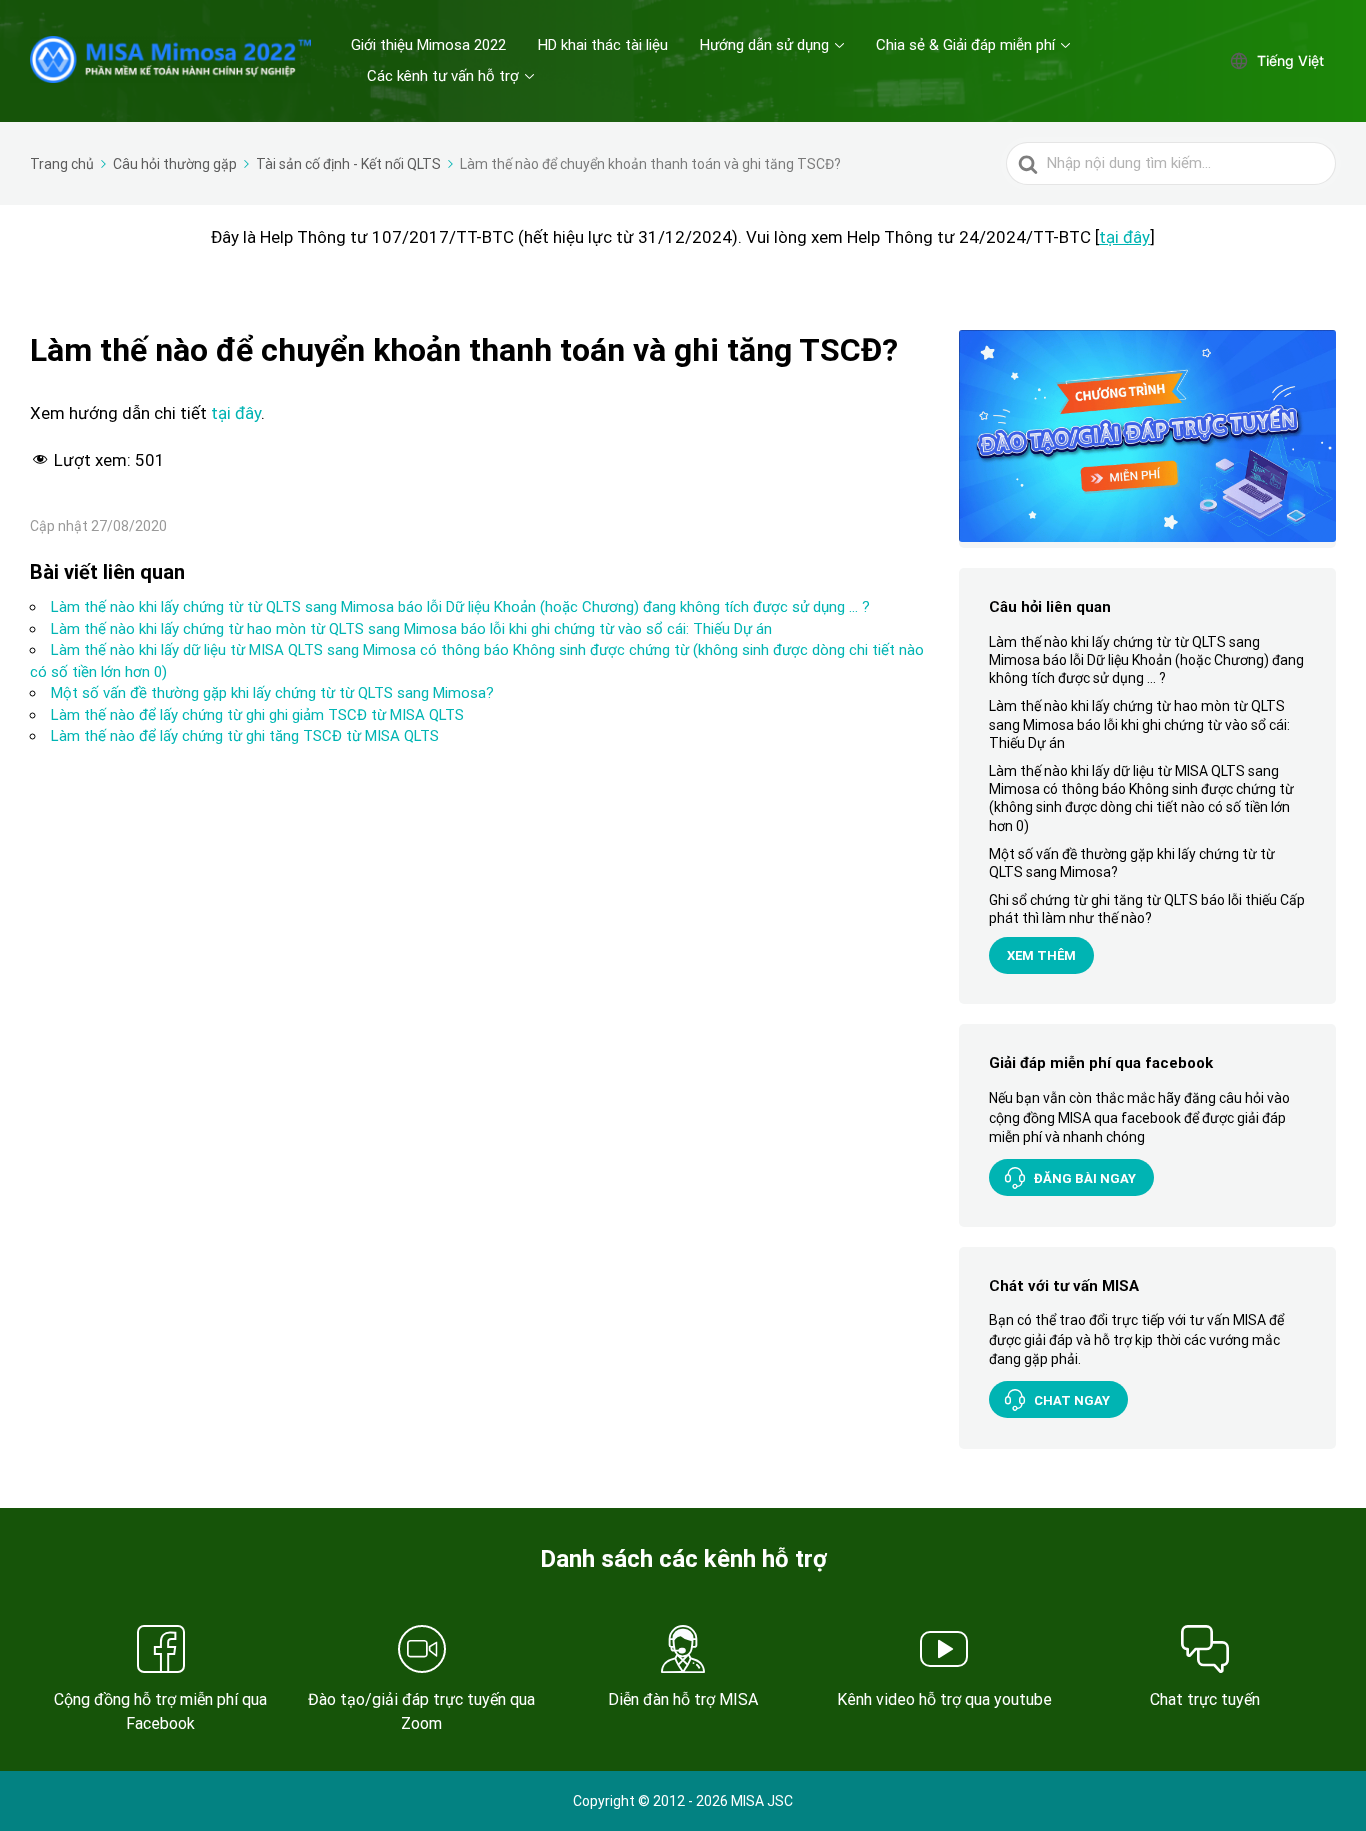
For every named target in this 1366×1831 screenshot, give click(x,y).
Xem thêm (1041, 955)
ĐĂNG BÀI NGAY (1085, 1177)
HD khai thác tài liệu (603, 45)
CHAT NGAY (1072, 1399)
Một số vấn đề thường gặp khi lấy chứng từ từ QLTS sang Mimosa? (272, 693)
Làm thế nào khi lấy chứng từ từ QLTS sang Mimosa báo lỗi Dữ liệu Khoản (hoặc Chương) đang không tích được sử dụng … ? (460, 607)
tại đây (1124, 237)
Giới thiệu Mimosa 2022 (428, 45)
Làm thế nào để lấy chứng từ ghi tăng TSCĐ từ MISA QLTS (245, 736)
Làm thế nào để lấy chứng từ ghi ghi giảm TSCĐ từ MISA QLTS (257, 715)
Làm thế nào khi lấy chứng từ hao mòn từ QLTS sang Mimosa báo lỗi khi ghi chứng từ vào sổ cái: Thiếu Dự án (411, 629)
